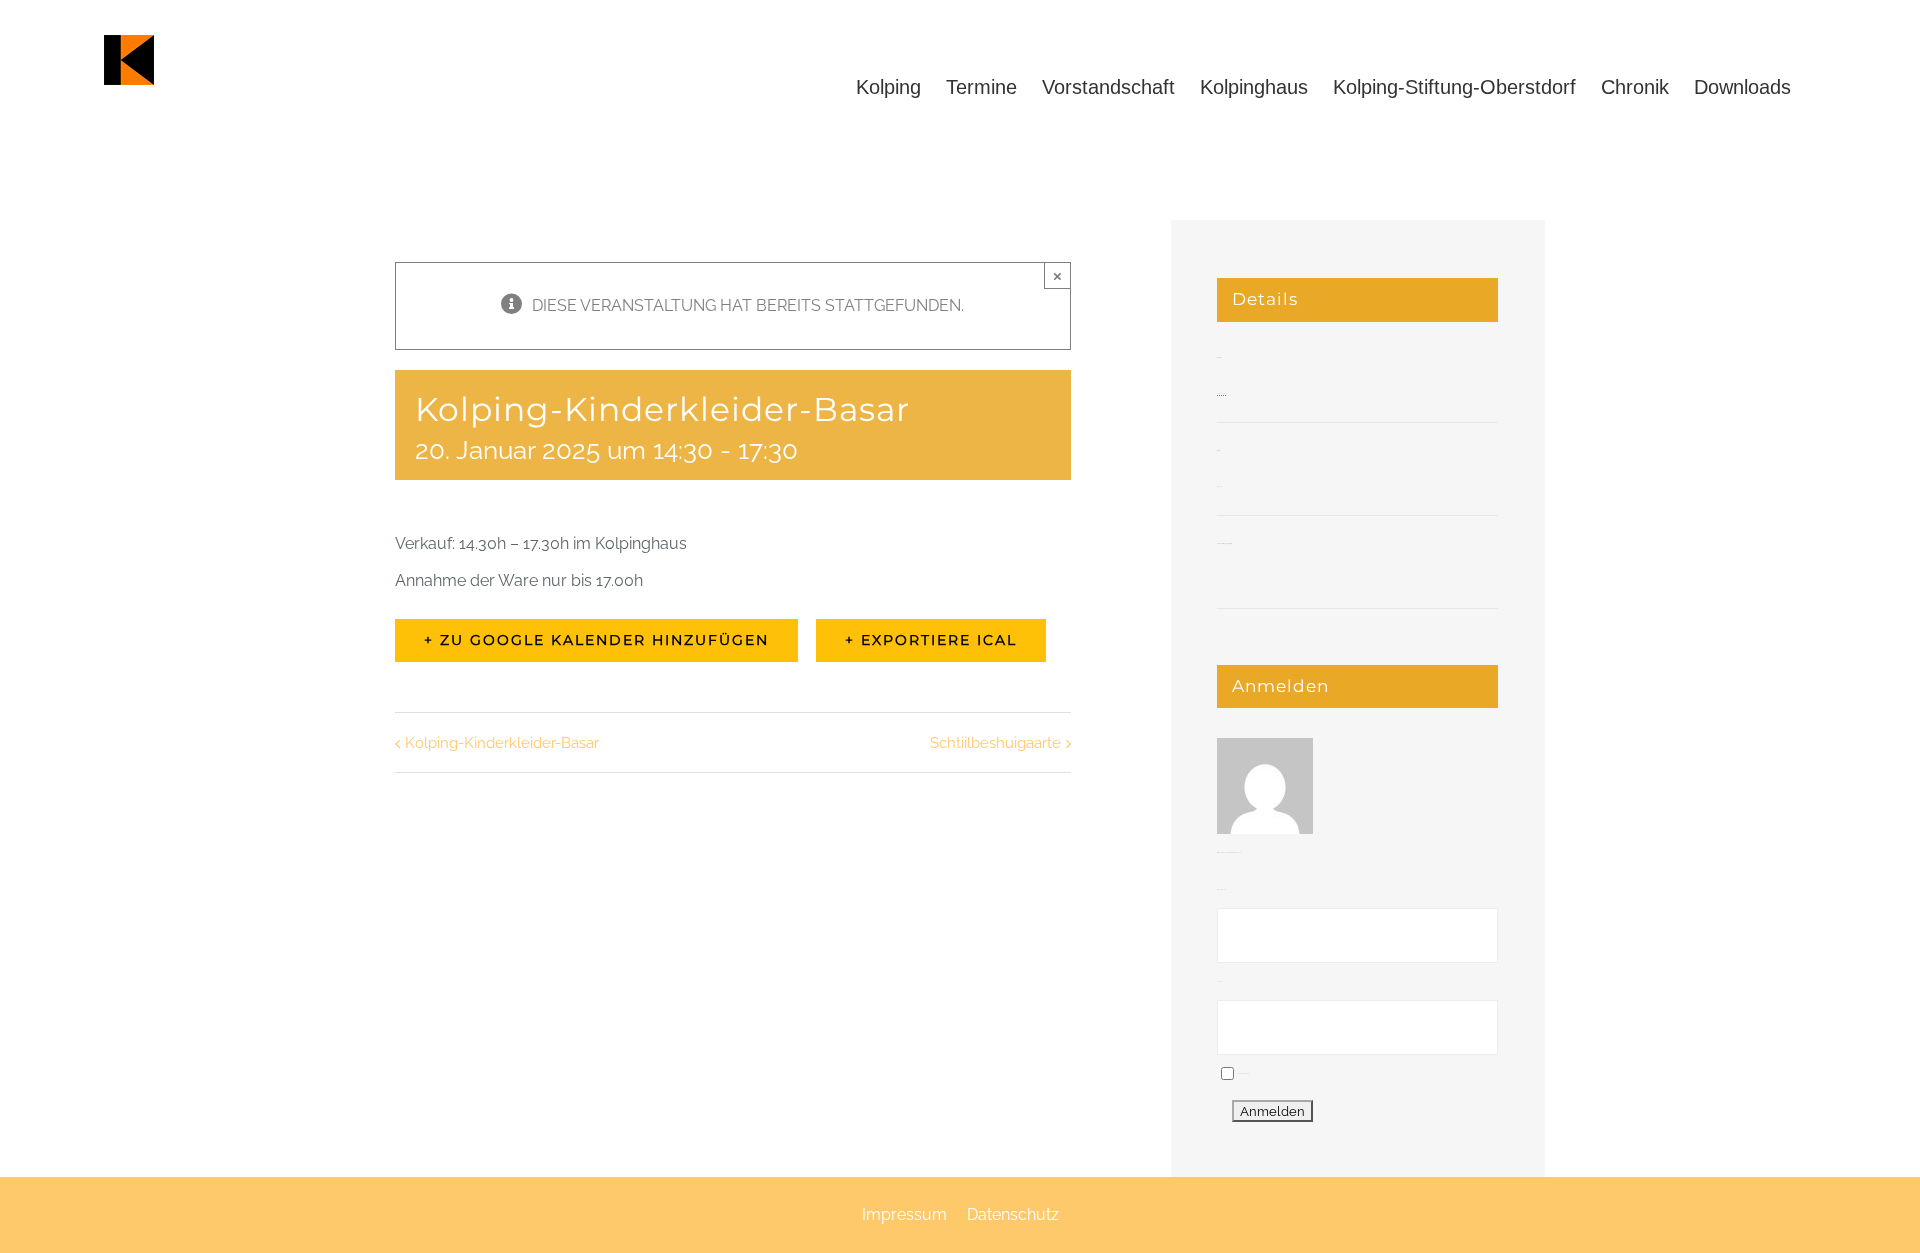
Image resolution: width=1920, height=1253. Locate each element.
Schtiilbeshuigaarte (995, 743)
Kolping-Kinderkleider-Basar (502, 743)
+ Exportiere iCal (931, 640)
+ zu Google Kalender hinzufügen (596, 640)
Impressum (904, 1214)
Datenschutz (1013, 1214)
